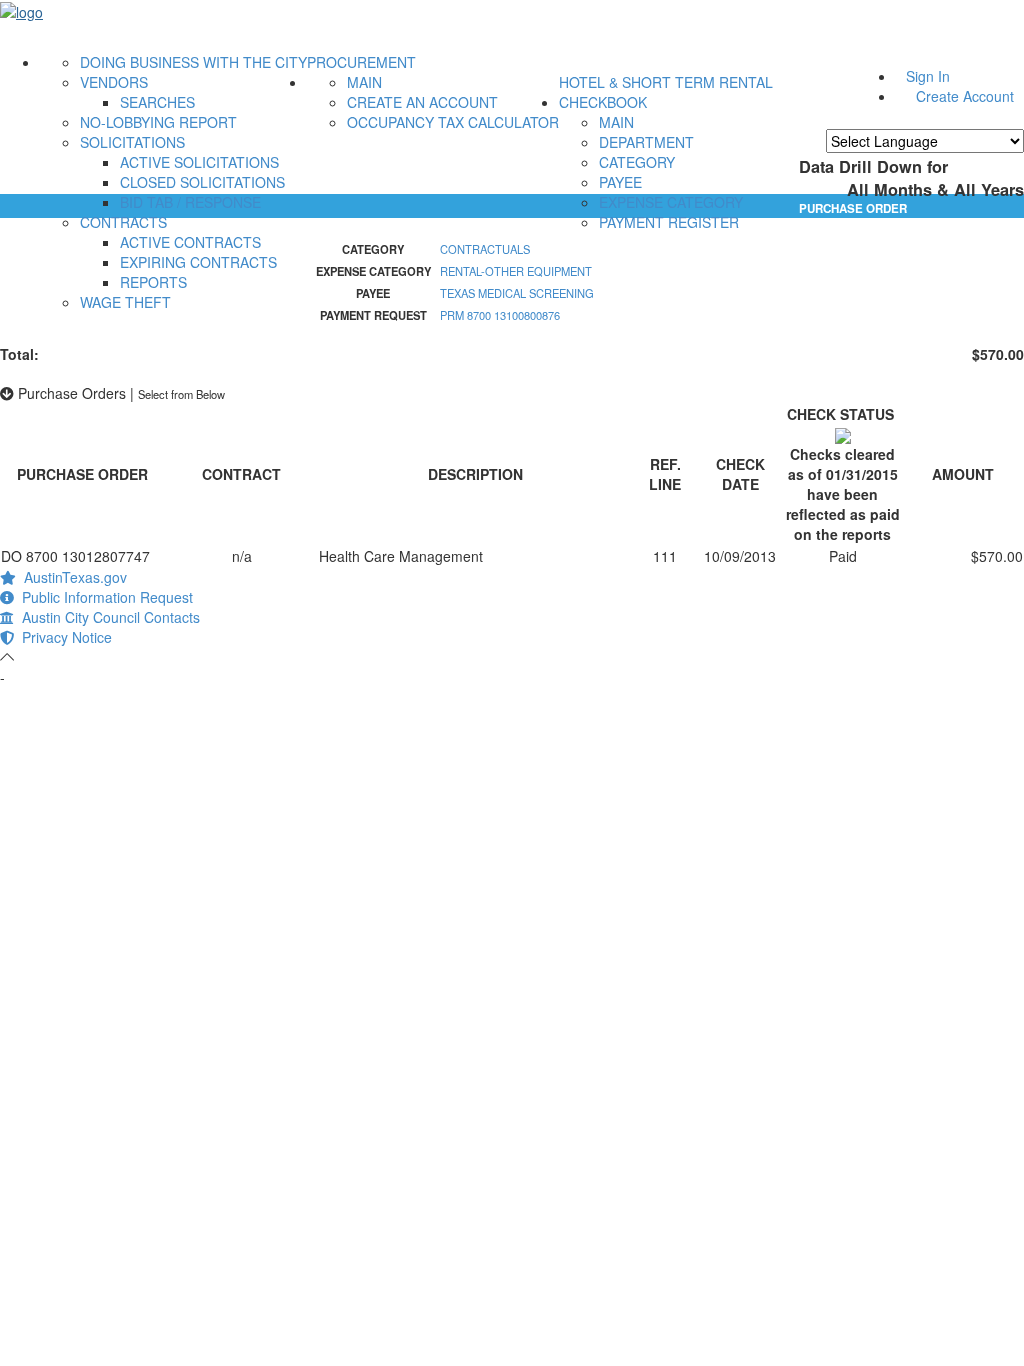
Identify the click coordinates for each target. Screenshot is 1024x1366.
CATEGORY (637, 162)
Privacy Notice (63, 637)
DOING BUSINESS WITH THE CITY (193, 62)
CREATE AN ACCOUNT (422, 102)
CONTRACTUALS (485, 249)
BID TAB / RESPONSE (190, 202)
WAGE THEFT (125, 302)
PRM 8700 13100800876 (500, 315)
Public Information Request (103, 597)
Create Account (965, 96)
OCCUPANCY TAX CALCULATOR (453, 122)
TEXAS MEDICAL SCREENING (517, 293)
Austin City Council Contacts (107, 617)
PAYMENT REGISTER (669, 222)
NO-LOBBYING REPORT (158, 122)
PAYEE (620, 182)
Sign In (928, 76)
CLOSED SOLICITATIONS (202, 182)
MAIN (364, 82)
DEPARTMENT (646, 142)
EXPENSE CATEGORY (671, 202)
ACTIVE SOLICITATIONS (199, 162)
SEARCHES (157, 102)
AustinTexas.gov (71, 577)
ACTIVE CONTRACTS (190, 242)
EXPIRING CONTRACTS (198, 262)
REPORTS (153, 282)
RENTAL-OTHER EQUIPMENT (516, 271)
